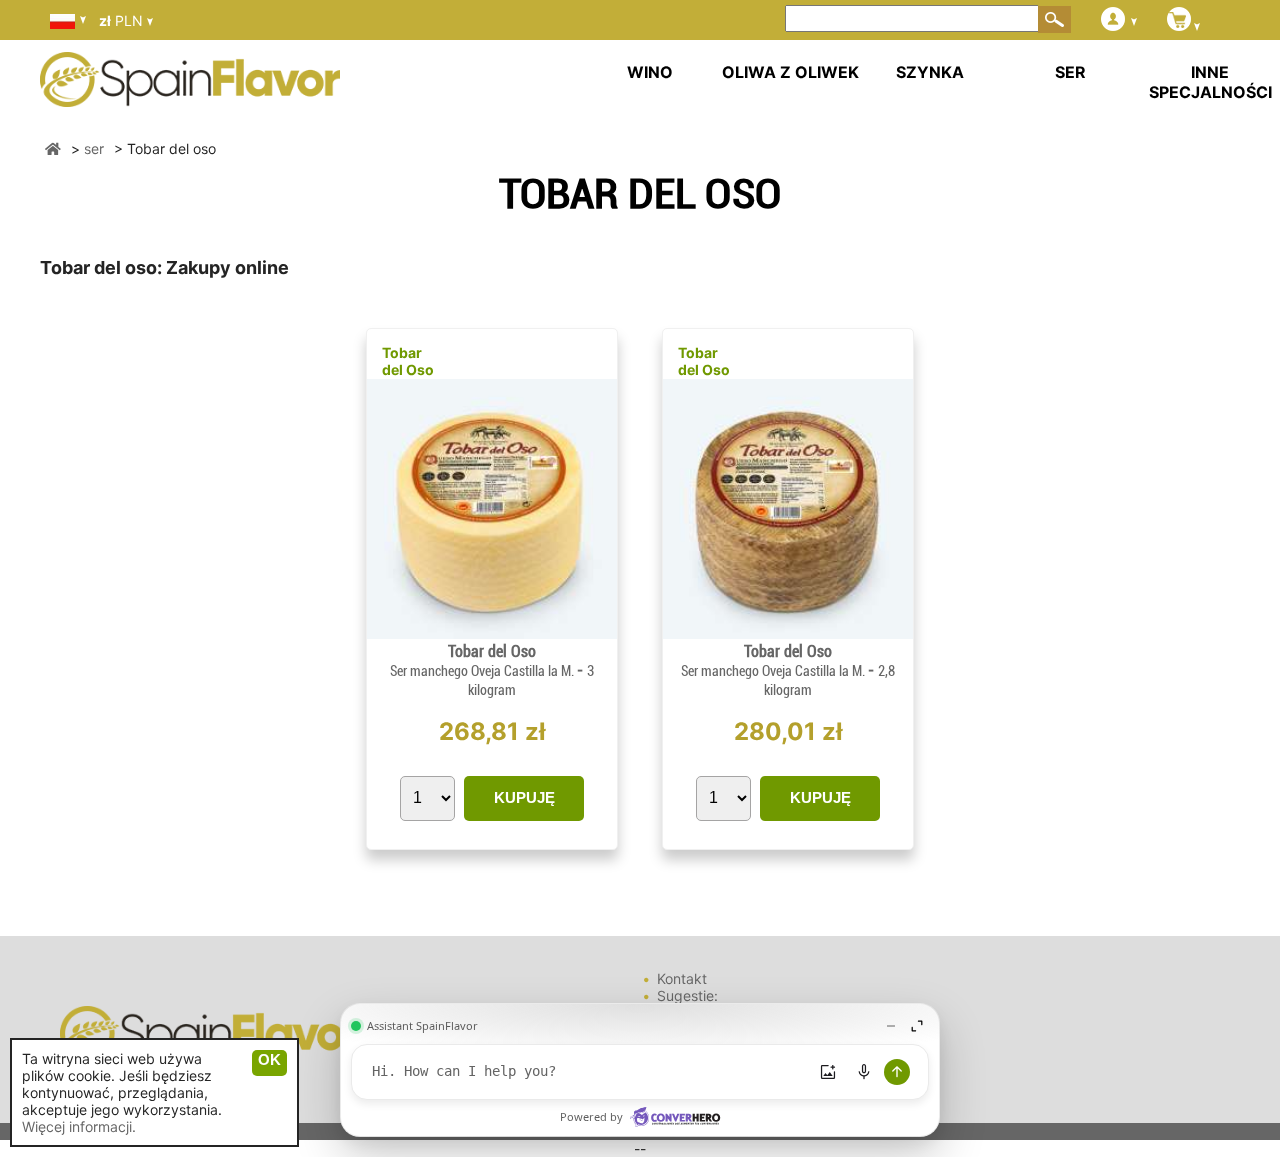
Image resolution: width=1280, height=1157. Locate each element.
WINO (650, 72)
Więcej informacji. (79, 1126)
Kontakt (682, 978)
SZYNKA (930, 72)
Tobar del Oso (408, 361)
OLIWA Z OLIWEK (790, 72)
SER (1070, 72)
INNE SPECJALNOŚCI (1210, 82)
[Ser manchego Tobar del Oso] (492, 633)
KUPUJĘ (524, 797)
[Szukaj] (1055, 19)
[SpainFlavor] (53, 148)
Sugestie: (687, 995)
